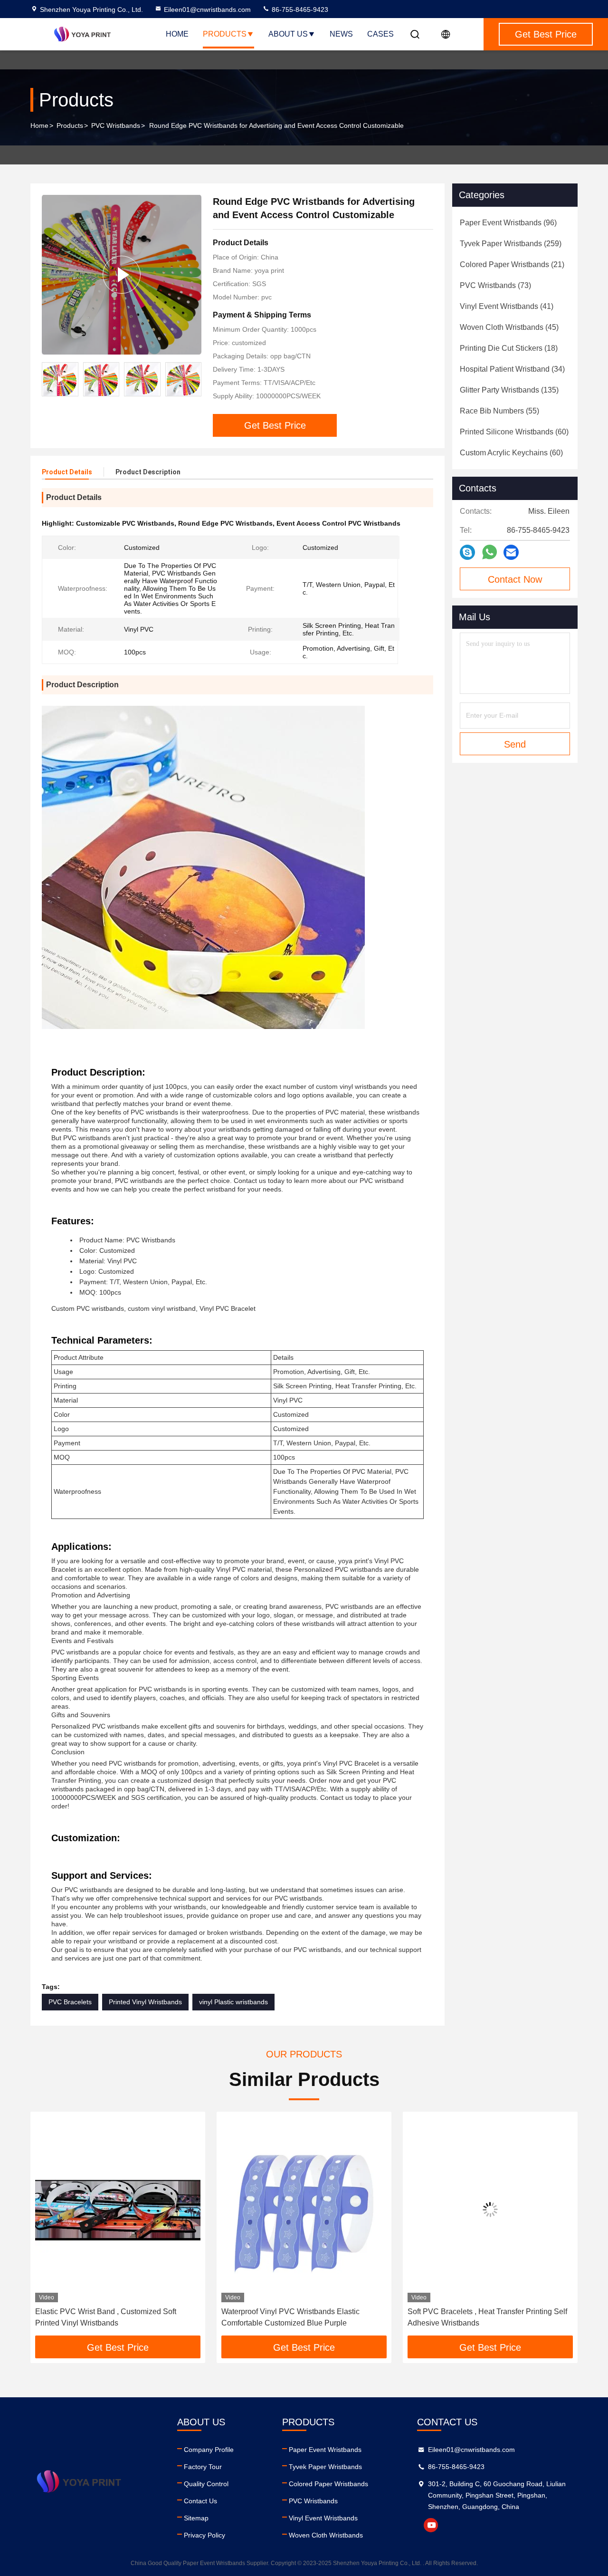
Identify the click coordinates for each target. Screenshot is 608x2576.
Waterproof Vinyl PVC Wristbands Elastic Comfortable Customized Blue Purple (104, 2317)
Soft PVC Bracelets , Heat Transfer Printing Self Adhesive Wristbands (301, 2317)
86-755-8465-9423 (299, 10)
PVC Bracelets (70, 2002)
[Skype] (467, 553)
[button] (194, 379)
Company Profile (209, 2450)
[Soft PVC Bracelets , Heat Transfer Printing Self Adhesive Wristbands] (304, 2209)
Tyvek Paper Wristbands (325, 2467)
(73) (495, 285)
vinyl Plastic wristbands (233, 2002)
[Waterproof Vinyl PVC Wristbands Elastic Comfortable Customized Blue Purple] (118, 2209)
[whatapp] (489, 552)
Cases (380, 34)
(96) (508, 223)
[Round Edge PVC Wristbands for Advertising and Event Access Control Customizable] (122, 274)
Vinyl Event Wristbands (323, 2518)
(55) (499, 411)
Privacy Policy (204, 2535)
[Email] (511, 553)
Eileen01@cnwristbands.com (207, 10)
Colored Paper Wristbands (328, 2484)
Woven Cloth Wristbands (326, 2535)
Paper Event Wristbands (325, 2450)
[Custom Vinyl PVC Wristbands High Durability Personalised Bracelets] (490, 2209)
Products (225, 34)
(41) (507, 306)
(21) (512, 264)
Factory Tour (203, 2467)
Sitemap (196, 2518)
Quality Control (206, 2484)
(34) (512, 369)
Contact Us (200, 2501)
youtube (431, 2525)
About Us (288, 34)
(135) (509, 390)
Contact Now (515, 579)
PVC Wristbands (116, 125)
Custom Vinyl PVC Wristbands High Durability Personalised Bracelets (485, 2317)
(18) (509, 348)
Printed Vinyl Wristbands (145, 2002)
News (341, 34)
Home (177, 34)
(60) (514, 432)
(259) (511, 244)
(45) (509, 327)
